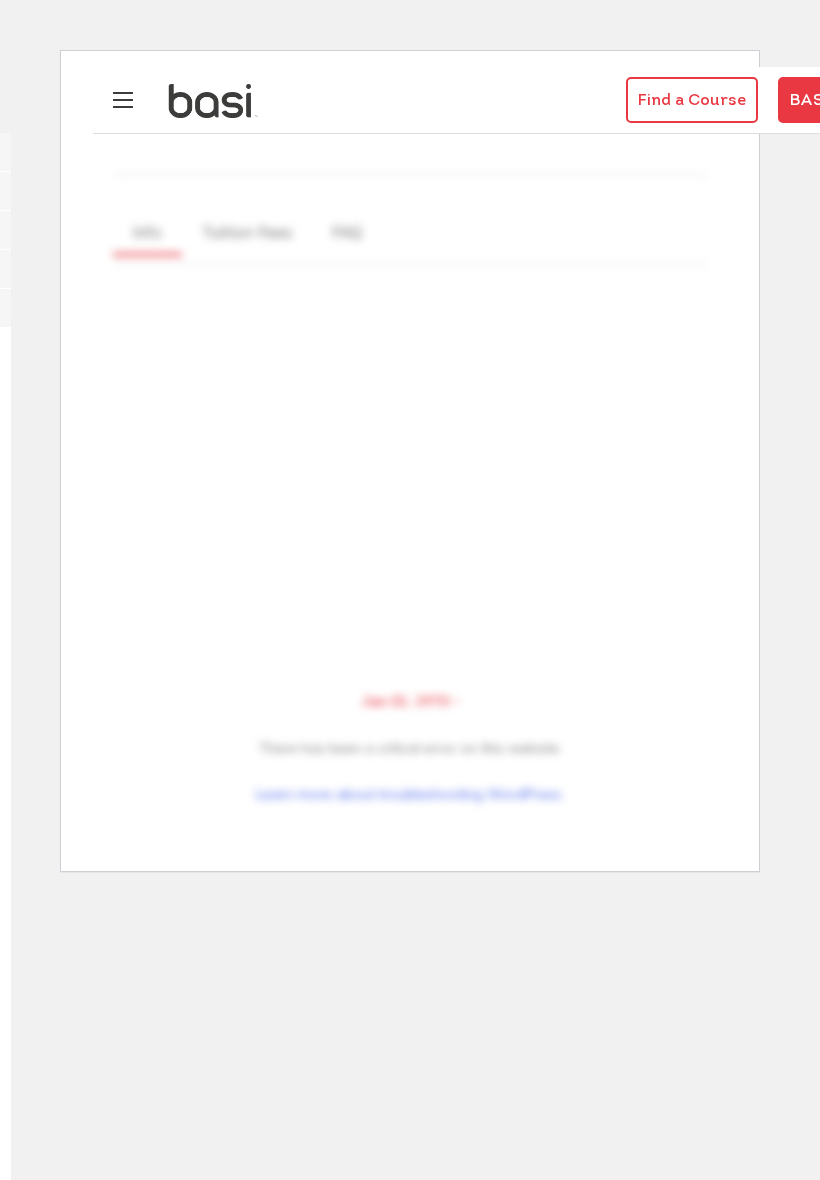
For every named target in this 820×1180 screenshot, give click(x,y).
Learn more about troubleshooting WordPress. (410, 794)
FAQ (347, 232)
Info (147, 232)
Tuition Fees (247, 232)
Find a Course (692, 101)
